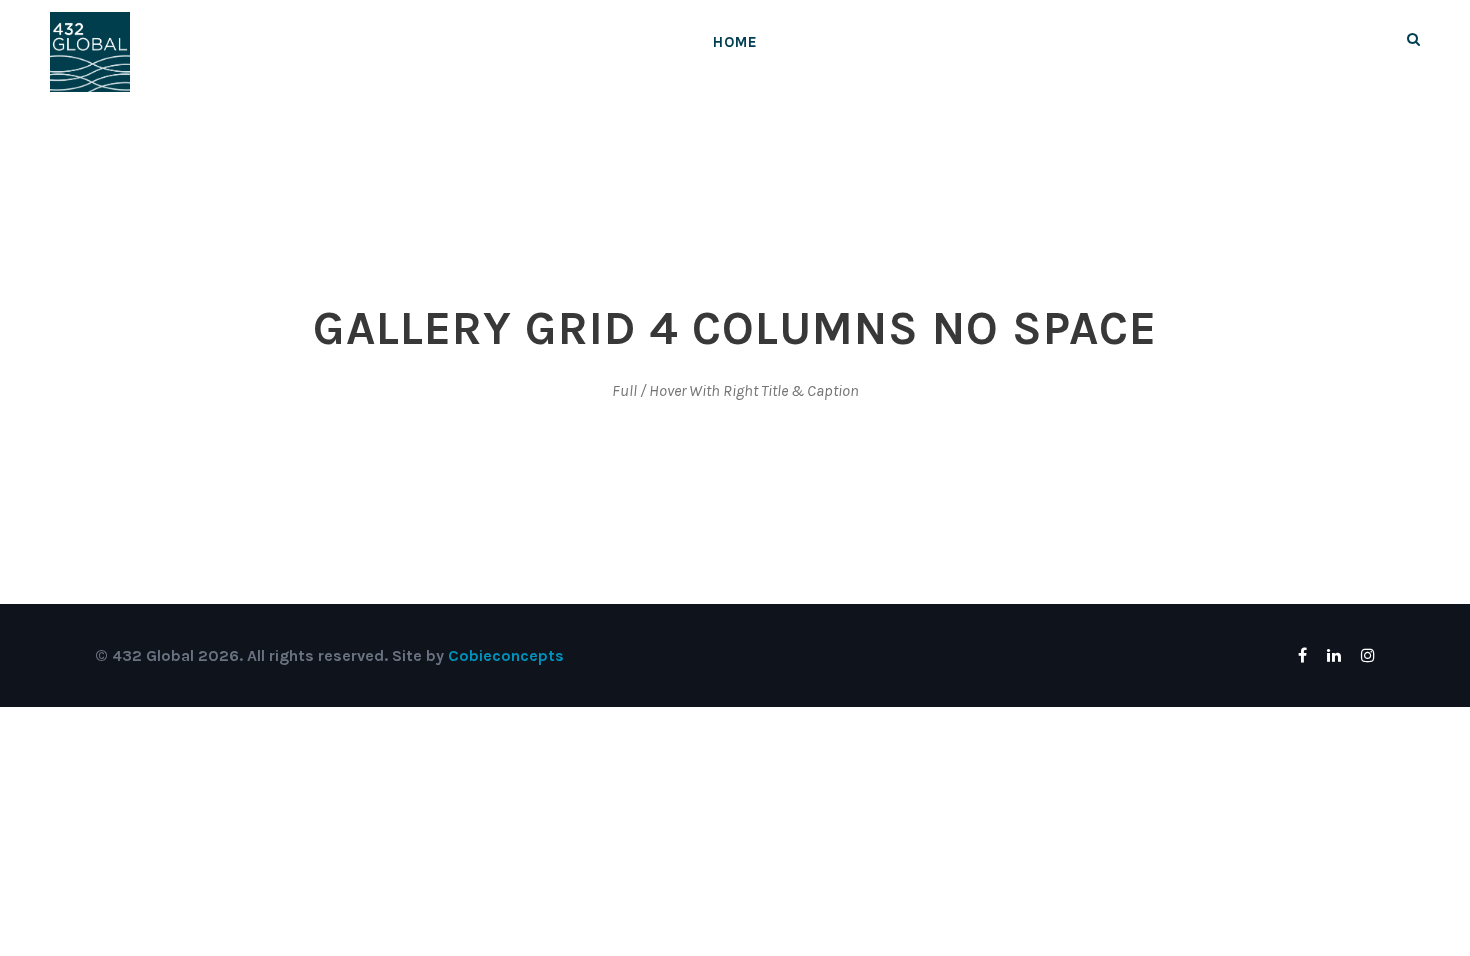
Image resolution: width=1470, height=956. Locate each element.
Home (735, 42)
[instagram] (1368, 655)
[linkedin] (1334, 655)
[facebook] (1302, 655)
